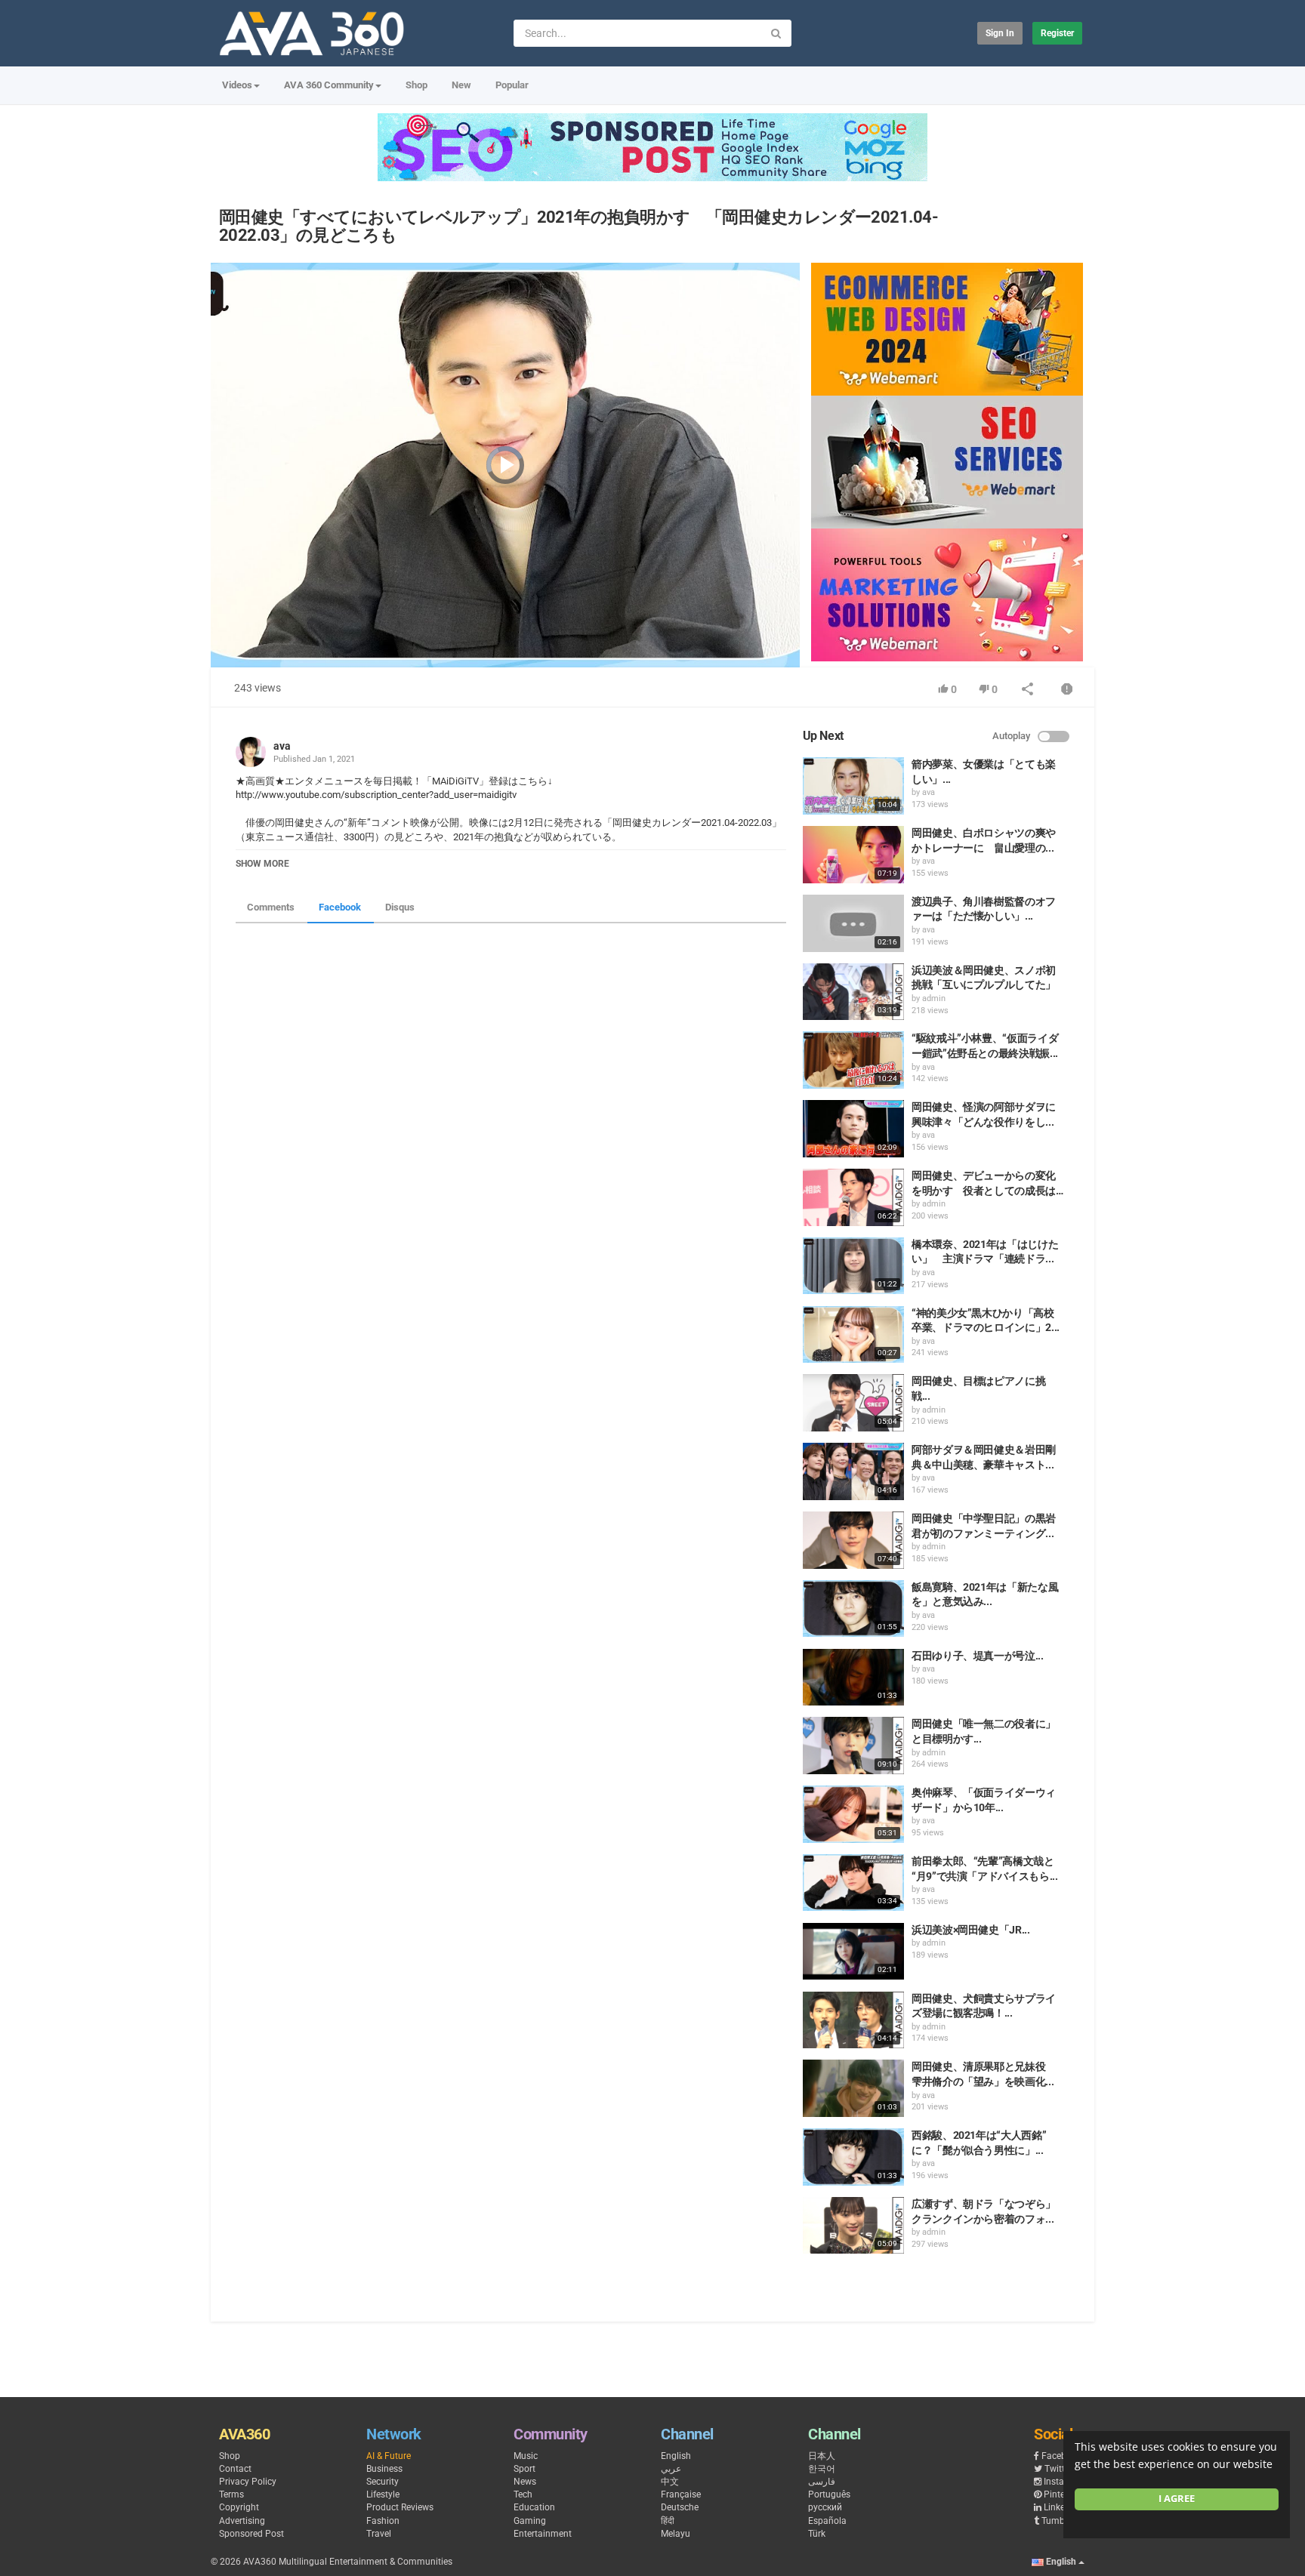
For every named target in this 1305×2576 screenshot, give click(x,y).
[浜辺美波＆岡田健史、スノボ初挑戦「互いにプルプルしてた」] (853, 992)
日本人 (822, 2456)
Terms (231, 2494)
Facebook (340, 907)
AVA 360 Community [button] (329, 85)
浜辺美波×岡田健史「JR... (971, 1930)
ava (282, 746)
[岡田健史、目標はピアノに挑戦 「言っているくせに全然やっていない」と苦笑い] (853, 1403)
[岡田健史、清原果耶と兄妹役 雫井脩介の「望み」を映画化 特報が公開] (853, 2088)
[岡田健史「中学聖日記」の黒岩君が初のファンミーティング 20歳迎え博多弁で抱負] (853, 1540)
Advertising (242, 2521)
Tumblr (1056, 2521)
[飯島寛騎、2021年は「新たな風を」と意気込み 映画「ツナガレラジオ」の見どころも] (853, 1609)
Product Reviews (400, 2507)
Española (827, 2521)
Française (681, 2494)
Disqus (400, 907)
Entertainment (543, 2534)
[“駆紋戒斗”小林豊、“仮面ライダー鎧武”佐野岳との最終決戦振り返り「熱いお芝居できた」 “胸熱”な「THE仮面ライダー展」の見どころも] (853, 1060)
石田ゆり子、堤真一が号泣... (978, 1656)
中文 (670, 2482)
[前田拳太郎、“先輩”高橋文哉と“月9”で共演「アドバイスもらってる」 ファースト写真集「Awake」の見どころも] (853, 1883)
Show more (262, 864)
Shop (416, 85)
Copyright (239, 2507)
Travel (379, 2534)
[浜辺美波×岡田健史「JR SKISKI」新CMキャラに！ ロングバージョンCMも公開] (853, 1952)
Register (1057, 33)
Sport (524, 2469)
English (676, 2456)
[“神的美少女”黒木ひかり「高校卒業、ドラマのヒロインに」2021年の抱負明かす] (853, 1335)
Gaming (530, 2521)
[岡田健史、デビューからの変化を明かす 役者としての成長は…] (853, 1197)
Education (534, 2507)
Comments (271, 907)
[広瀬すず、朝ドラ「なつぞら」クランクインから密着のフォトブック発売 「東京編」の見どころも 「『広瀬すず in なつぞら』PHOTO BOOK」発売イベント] (853, 2226)
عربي (671, 2469)
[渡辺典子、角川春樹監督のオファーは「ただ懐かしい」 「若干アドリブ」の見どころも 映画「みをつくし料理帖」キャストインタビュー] (853, 923)
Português (829, 2494)
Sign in (1000, 33)
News (525, 2482)
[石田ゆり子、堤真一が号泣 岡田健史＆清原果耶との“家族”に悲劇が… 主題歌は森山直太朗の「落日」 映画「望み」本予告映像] (853, 1678)
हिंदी (668, 2521)
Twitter (1058, 2469)
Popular (512, 85)
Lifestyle (383, 2494)
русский (825, 2507)
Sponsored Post (251, 2534)
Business (384, 2469)
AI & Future (389, 2456)
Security (383, 2482)
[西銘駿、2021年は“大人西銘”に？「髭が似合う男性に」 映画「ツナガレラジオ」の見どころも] (853, 2157)
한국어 (822, 2469)
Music (526, 2456)
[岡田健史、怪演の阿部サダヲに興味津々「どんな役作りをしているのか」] (853, 1129)
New (461, 85)
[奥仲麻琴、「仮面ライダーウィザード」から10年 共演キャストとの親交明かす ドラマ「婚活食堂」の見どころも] (853, 1814)
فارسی (822, 2482)
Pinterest (1062, 2494)
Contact (235, 2469)
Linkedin (1061, 2507)
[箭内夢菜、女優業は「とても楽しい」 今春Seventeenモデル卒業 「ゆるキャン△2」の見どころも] (853, 786)
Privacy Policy (248, 2482)
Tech (523, 2494)
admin (934, 998)
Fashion (383, 2521)
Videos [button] (237, 85)
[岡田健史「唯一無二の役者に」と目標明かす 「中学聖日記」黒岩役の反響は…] (853, 1746)
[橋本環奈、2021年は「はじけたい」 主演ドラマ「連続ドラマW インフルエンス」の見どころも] (853, 1266)
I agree (1177, 2499)
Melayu (676, 2534)
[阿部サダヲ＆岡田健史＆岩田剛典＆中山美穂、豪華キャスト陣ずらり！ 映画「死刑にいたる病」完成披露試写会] (853, 1471)
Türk (817, 2534)
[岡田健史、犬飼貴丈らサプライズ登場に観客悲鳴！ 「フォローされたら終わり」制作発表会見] (853, 2020)
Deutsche (680, 2507)
